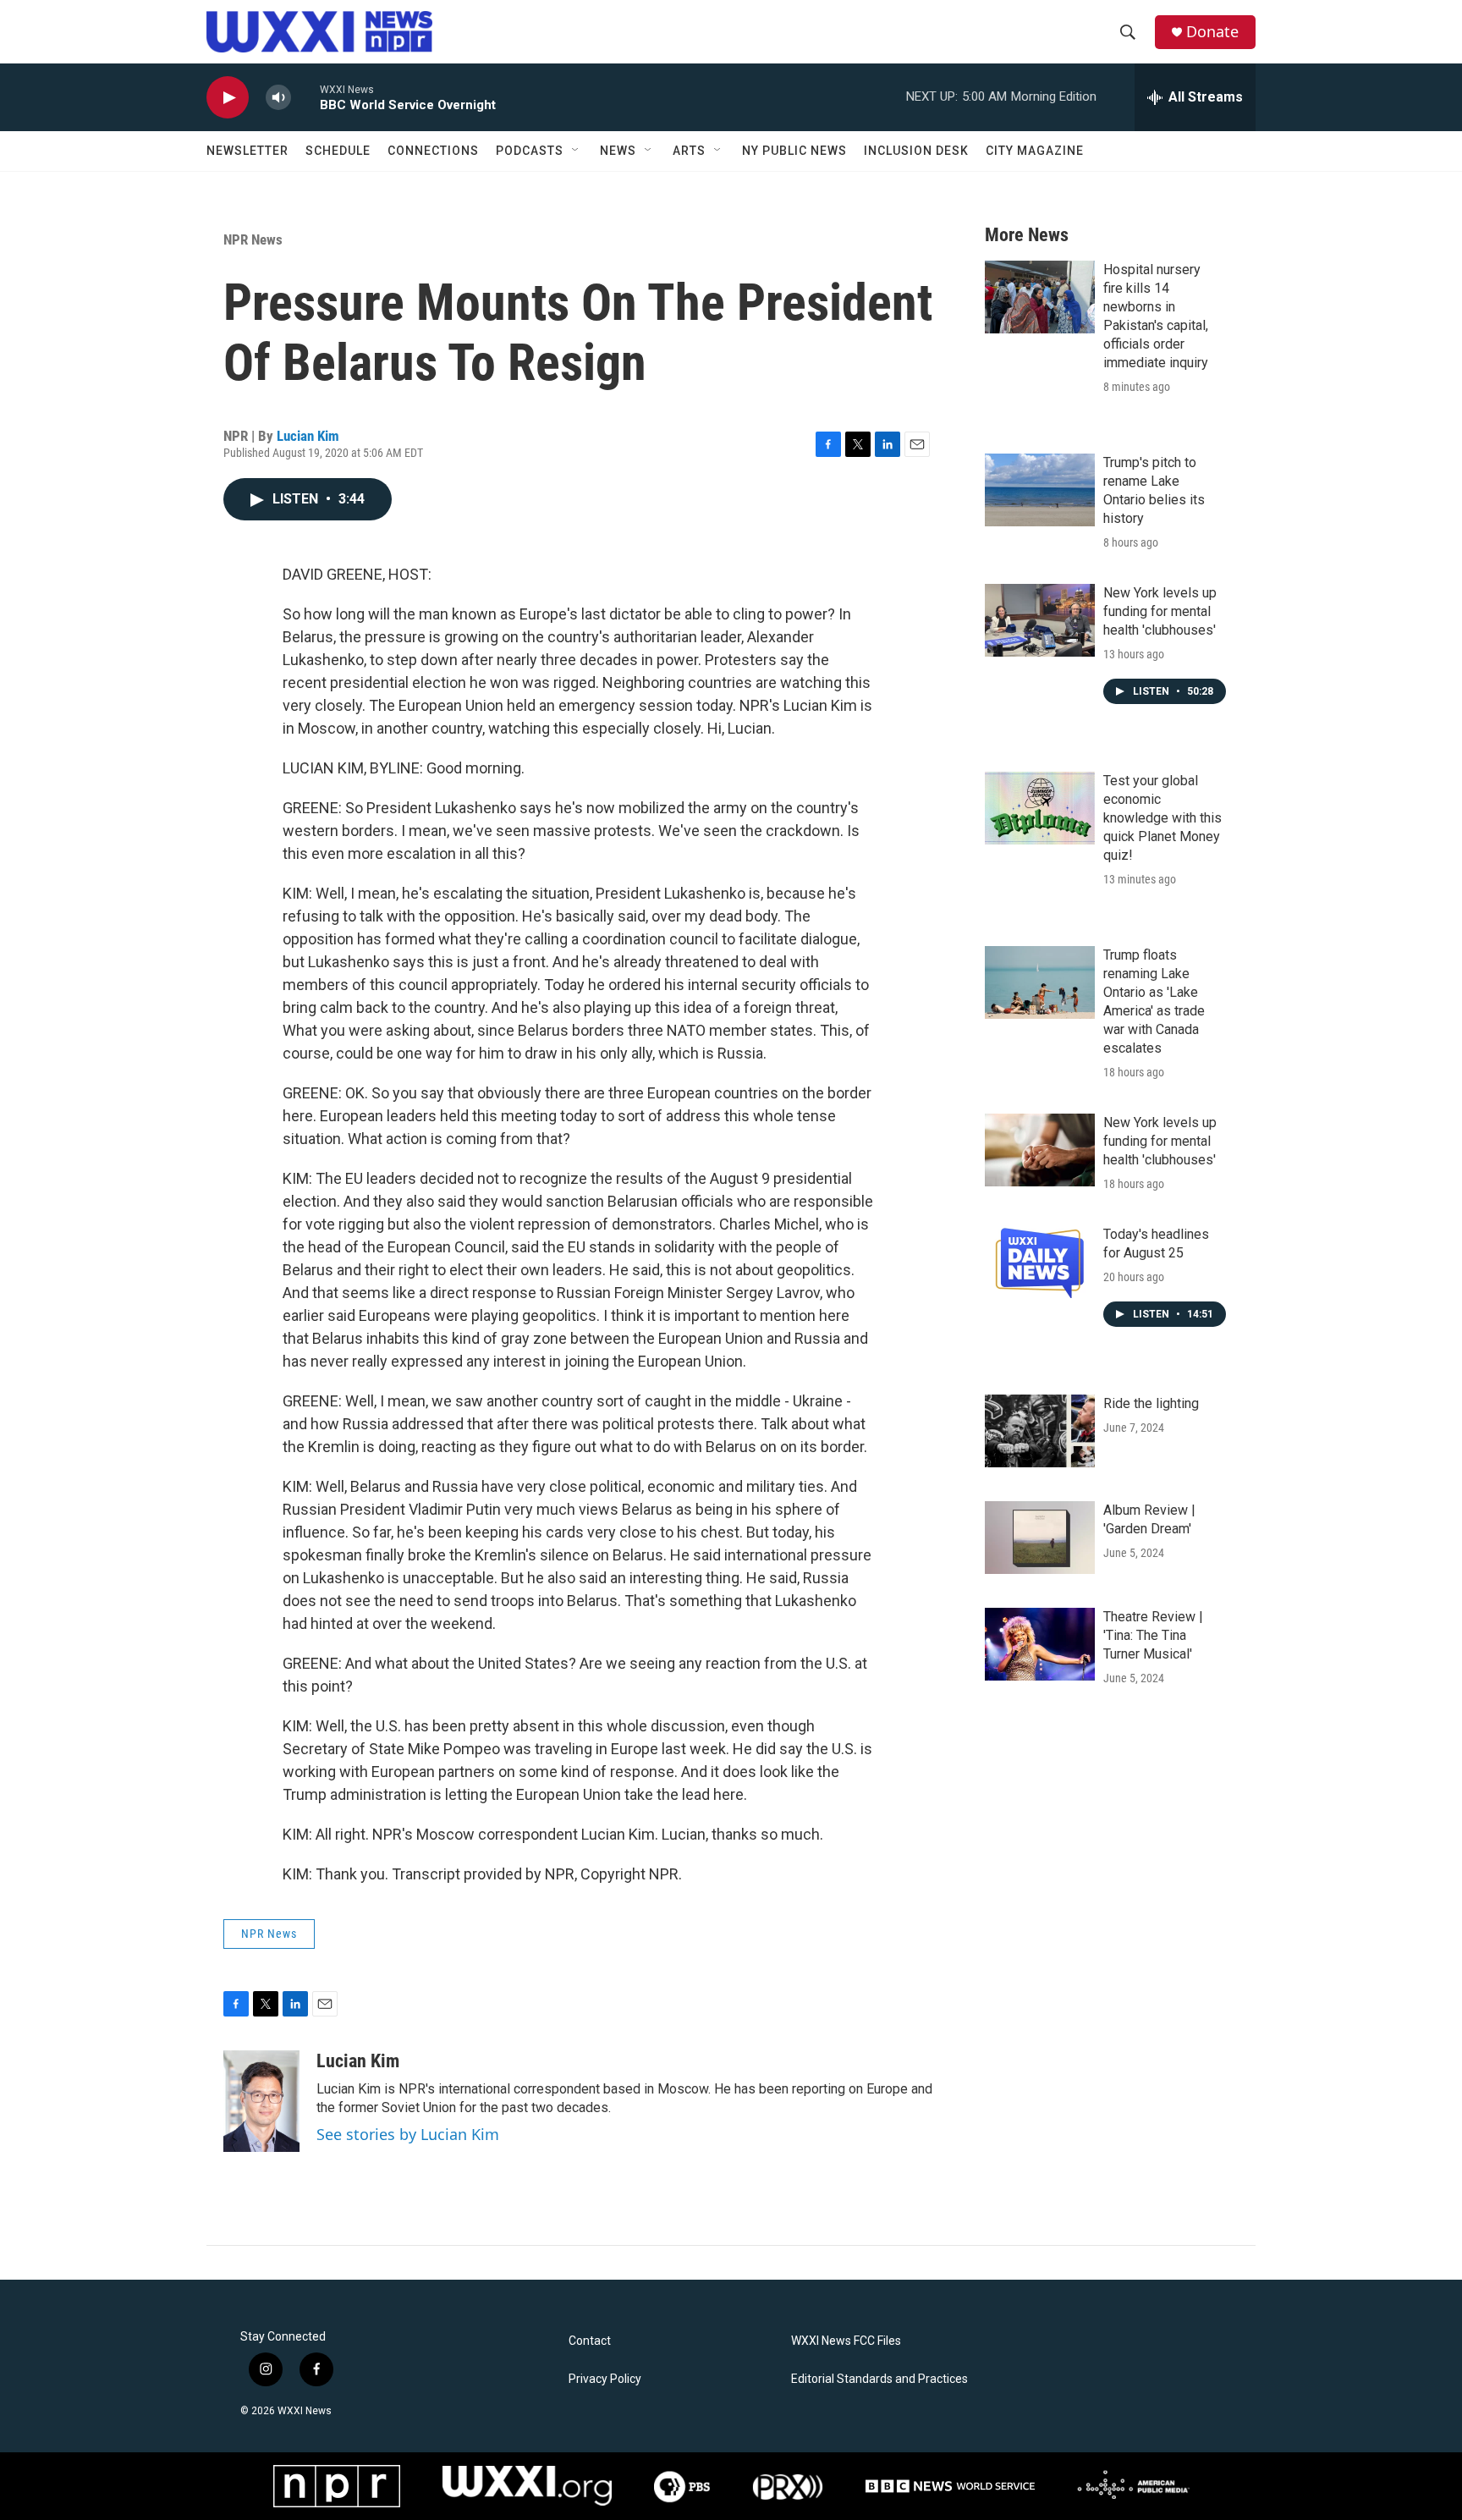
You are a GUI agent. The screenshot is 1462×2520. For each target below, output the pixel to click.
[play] (228, 98)
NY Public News (794, 151)
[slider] (305, 97)
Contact (590, 2341)
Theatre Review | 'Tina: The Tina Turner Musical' (1153, 1635)
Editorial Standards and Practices (879, 2379)
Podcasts (530, 151)
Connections (433, 151)
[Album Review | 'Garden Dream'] (1040, 1538)
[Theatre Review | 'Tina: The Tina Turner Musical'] (1040, 1644)
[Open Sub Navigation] (576, 151)
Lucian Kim (308, 436)
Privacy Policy (605, 2379)
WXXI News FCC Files (846, 2341)
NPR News (253, 239)
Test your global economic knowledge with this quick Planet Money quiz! (1162, 818)
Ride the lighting (1151, 1403)
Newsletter (247, 151)
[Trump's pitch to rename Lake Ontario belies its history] (1040, 490)
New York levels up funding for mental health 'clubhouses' (1160, 611)
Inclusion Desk (916, 151)
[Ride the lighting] (1040, 1431)
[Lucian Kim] (261, 2101)
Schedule (338, 151)
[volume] (278, 98)
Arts (689, 151)
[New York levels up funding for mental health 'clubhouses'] (1040, 620)
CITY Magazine (1035, 151)
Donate (1212, 32)
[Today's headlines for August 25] (1040, 1262)
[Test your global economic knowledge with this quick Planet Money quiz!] (1040, 808)
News (618, 151)
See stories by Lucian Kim (408, 2134)
